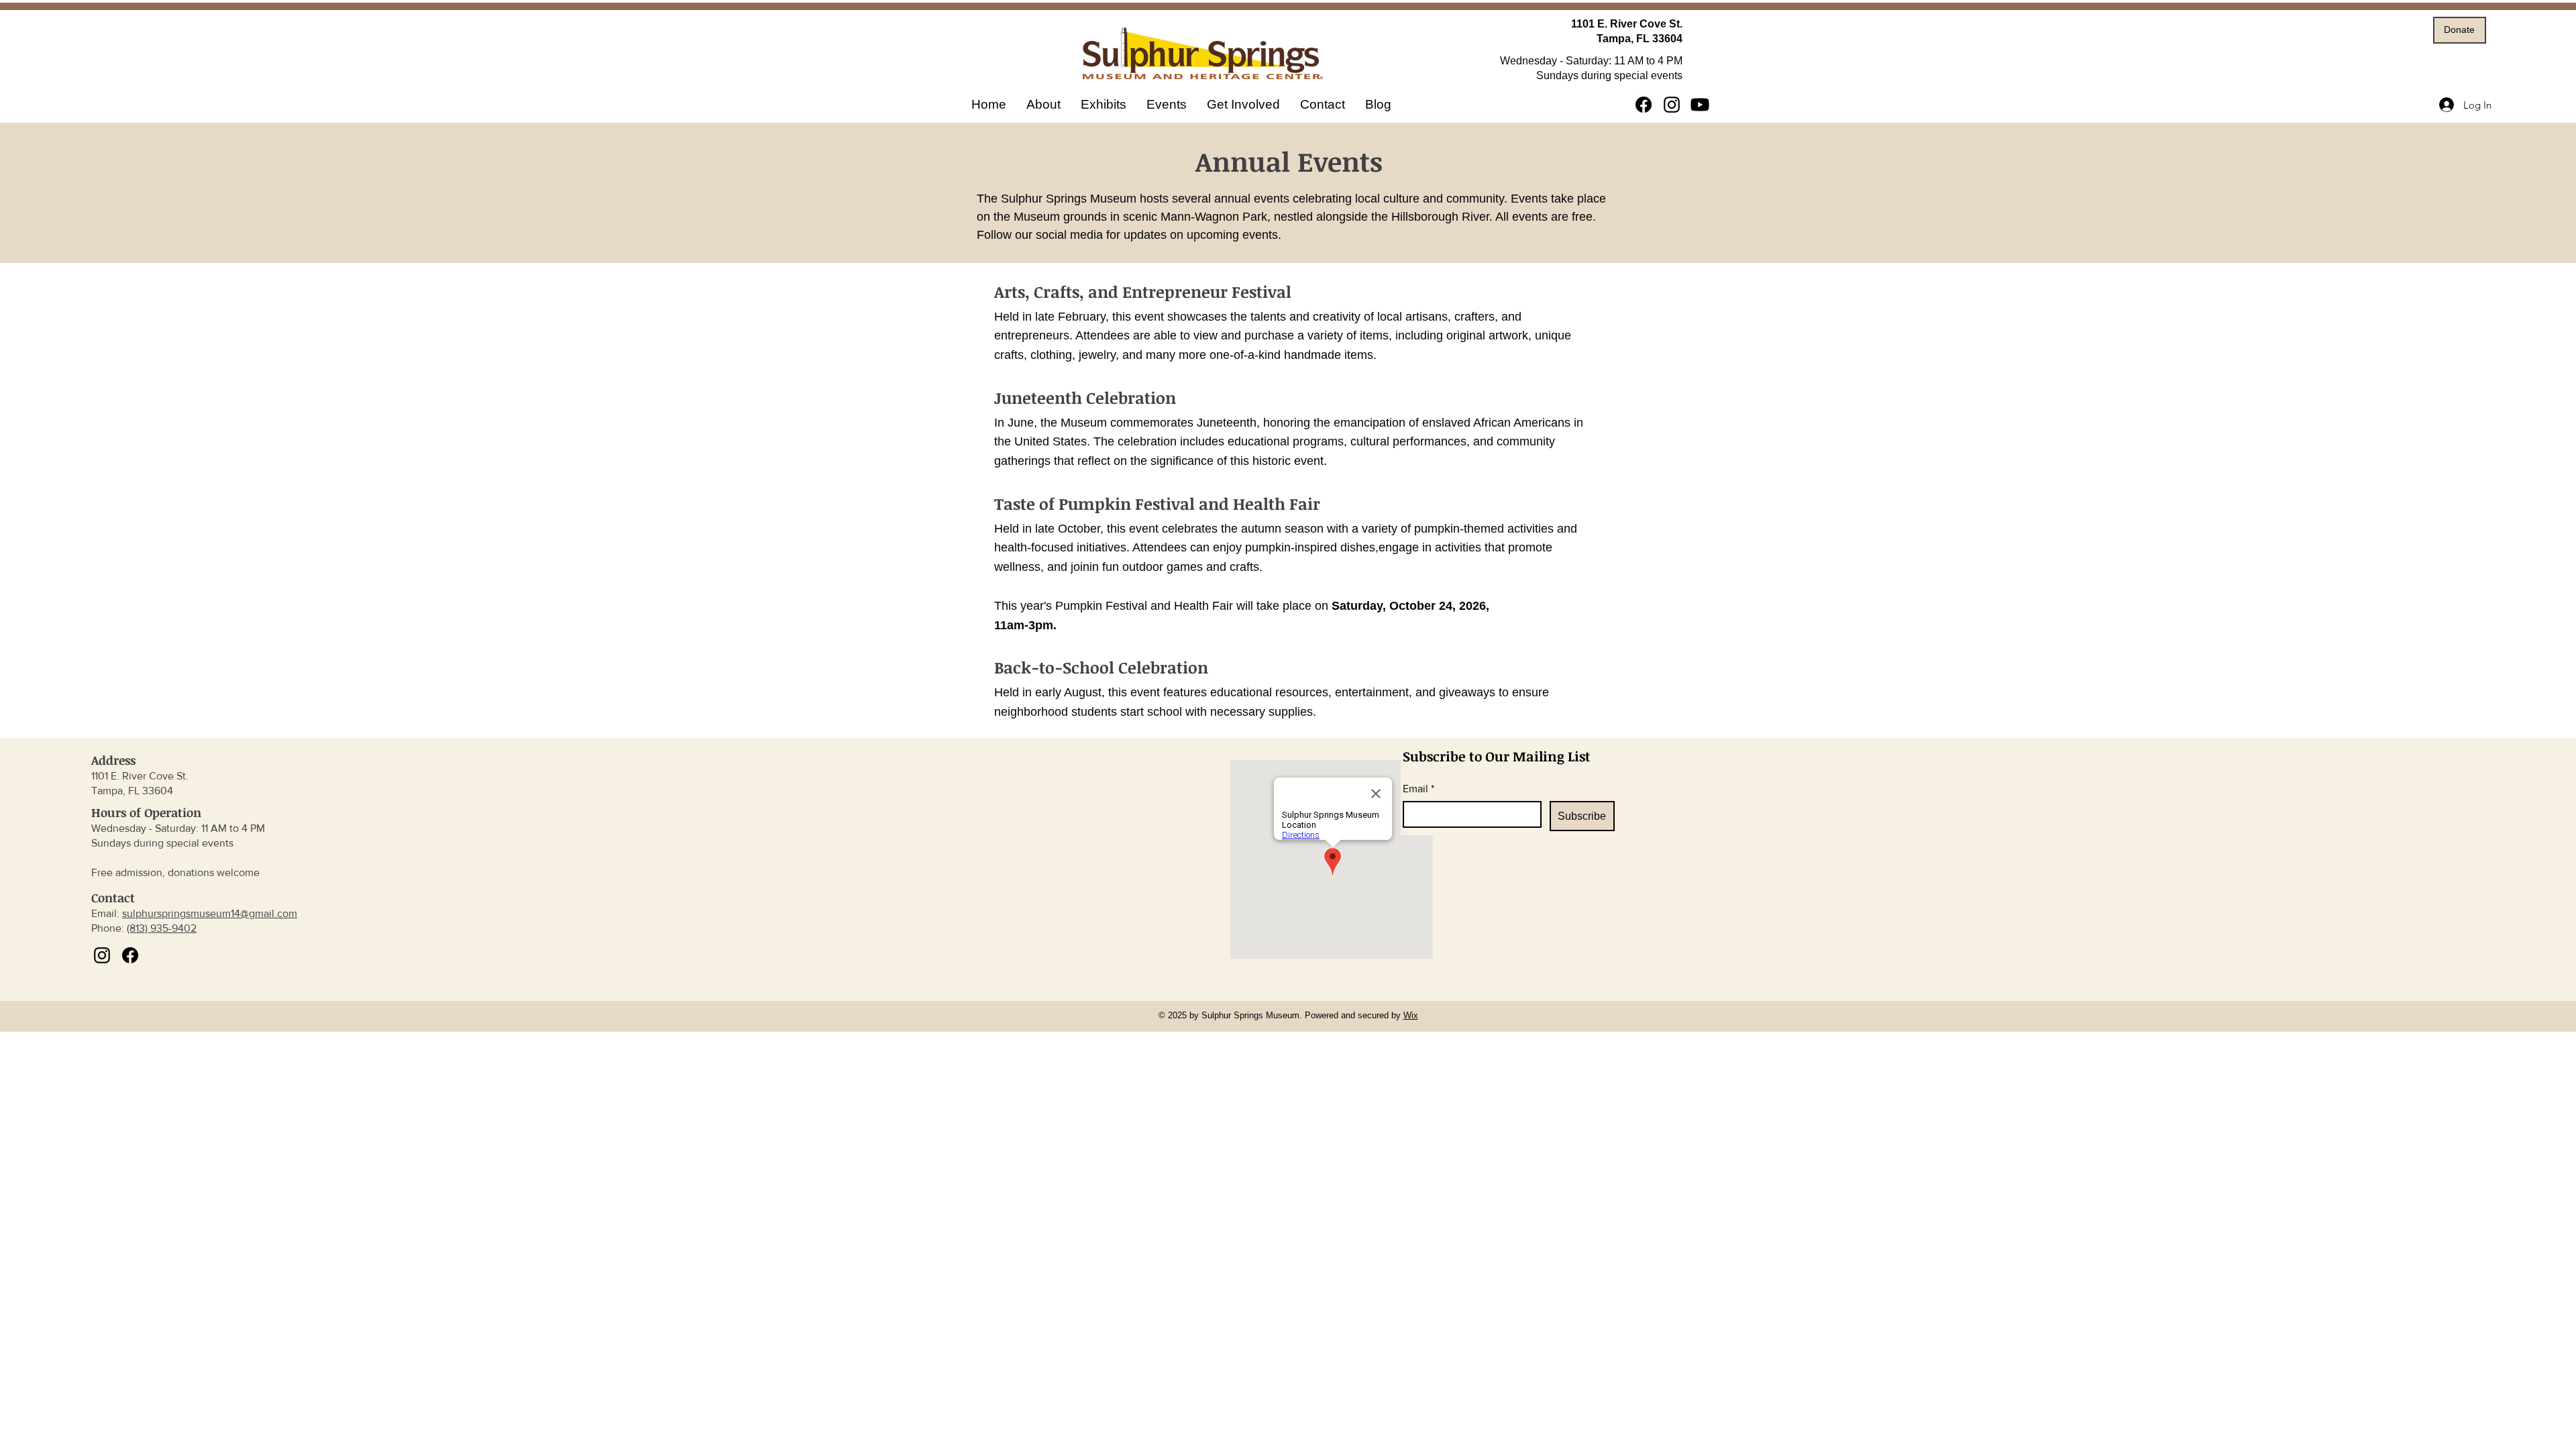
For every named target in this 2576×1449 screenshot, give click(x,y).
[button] (1104, 105)
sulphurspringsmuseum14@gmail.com (210, 913)
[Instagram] (1672, 105)
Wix (1411, 1015)
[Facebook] (1644, 105)
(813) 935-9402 (162, 928)
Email (1418, 789)
